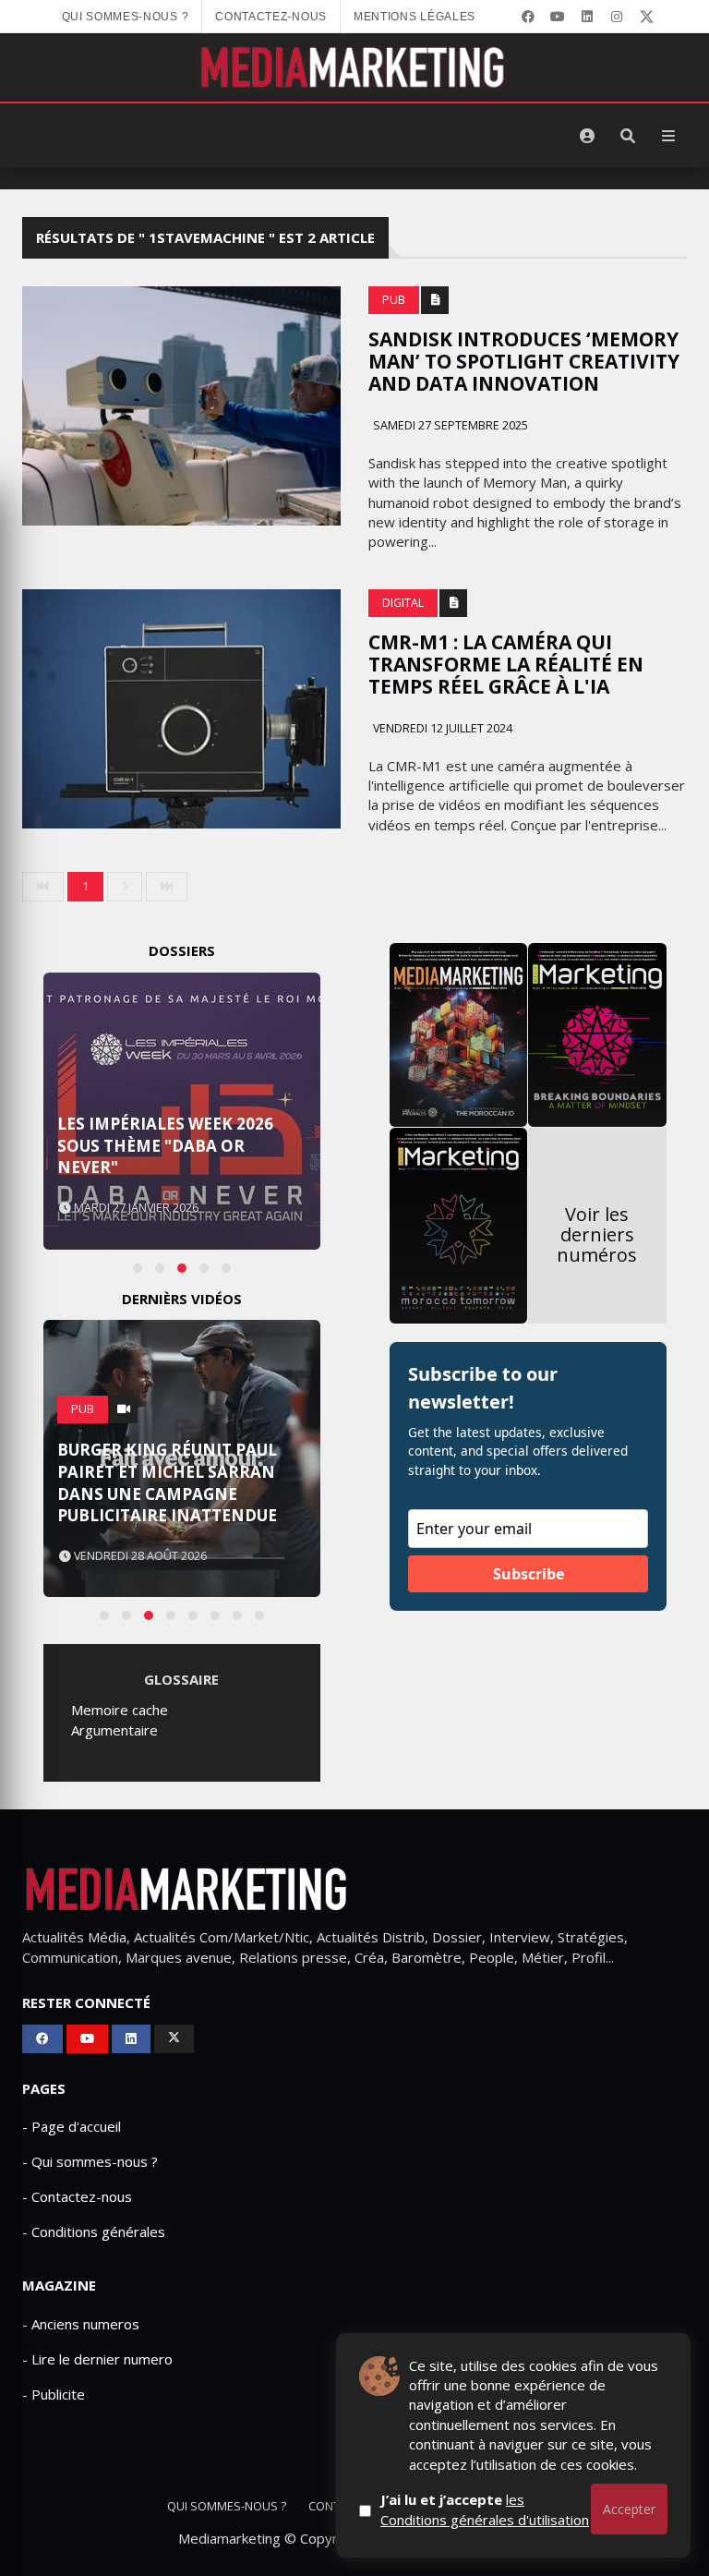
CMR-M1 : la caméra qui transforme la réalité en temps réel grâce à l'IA (506, 664)
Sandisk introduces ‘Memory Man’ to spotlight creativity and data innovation (524, 361)
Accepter (629, 2509)
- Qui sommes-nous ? (90, 2161)
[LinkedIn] (587, 17)
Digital (403, 603)
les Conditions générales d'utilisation (485, 2509)
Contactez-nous (271, 17)
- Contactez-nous (77, 2196)
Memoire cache (120, 1710)
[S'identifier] (587, 136)
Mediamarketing (229, 2538)
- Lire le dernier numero (97, 2359)
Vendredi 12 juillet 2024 (441, 728)
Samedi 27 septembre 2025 (449, 425)
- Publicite (54, 2394)
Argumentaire (114, 1730)
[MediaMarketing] (354, 67)
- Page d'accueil (72, 2126)
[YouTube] (558, 17)
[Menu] (668, 136)
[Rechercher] (628, 136)
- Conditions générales (94, 2231)
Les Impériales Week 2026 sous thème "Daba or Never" (165, 1146)
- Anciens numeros (81, 2324)
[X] (646, 17)
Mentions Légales (415, 17)
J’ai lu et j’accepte (485, 2509)
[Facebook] (528, 17)
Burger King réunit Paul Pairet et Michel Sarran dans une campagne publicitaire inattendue (167, 1482)
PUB (394, 300)
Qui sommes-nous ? (126, 17)
